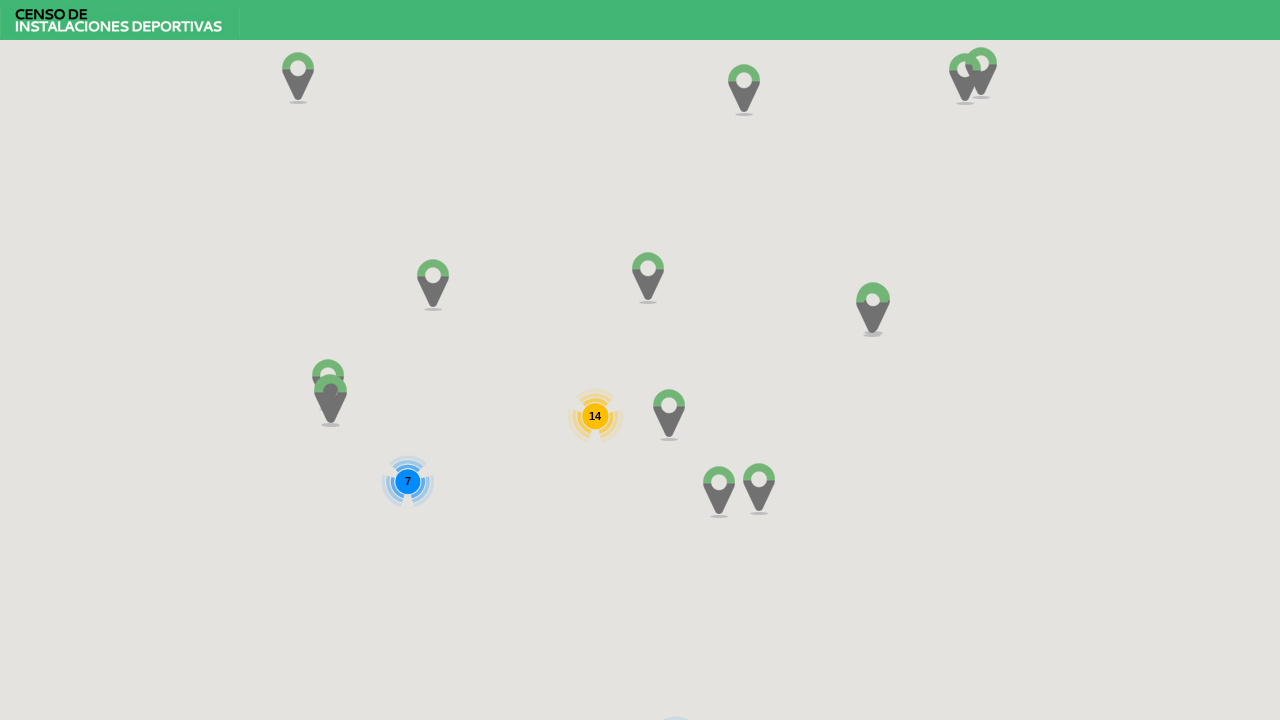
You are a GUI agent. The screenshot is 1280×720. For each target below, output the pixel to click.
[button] (298, 78)
